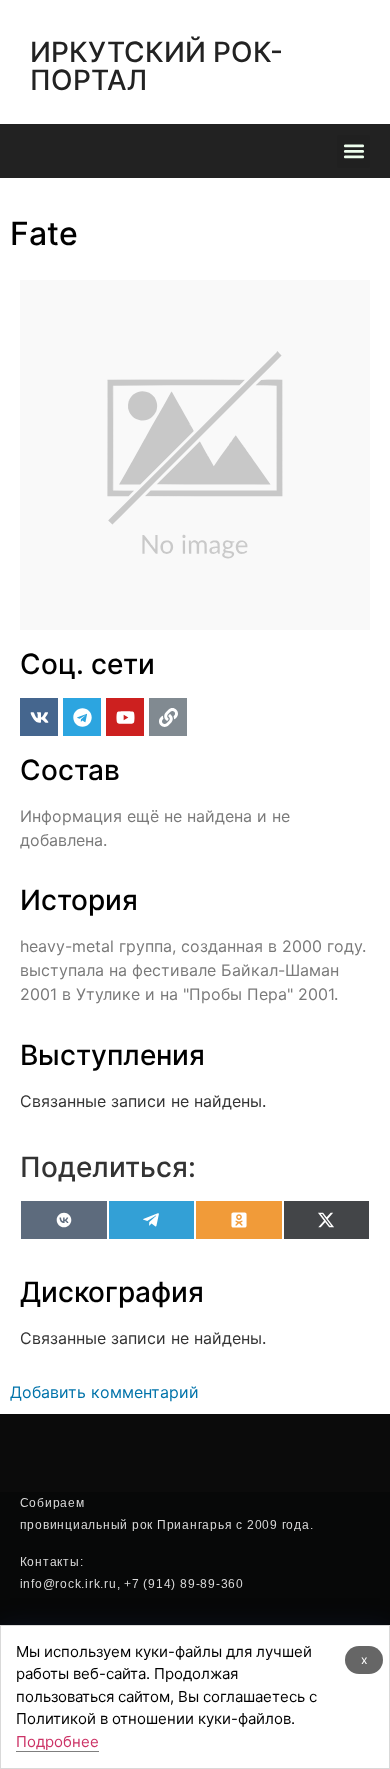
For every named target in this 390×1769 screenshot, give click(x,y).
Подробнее (57, 1741)
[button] (353, 151)
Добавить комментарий (104, 1392)
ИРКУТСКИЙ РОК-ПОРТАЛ (156, 66)
